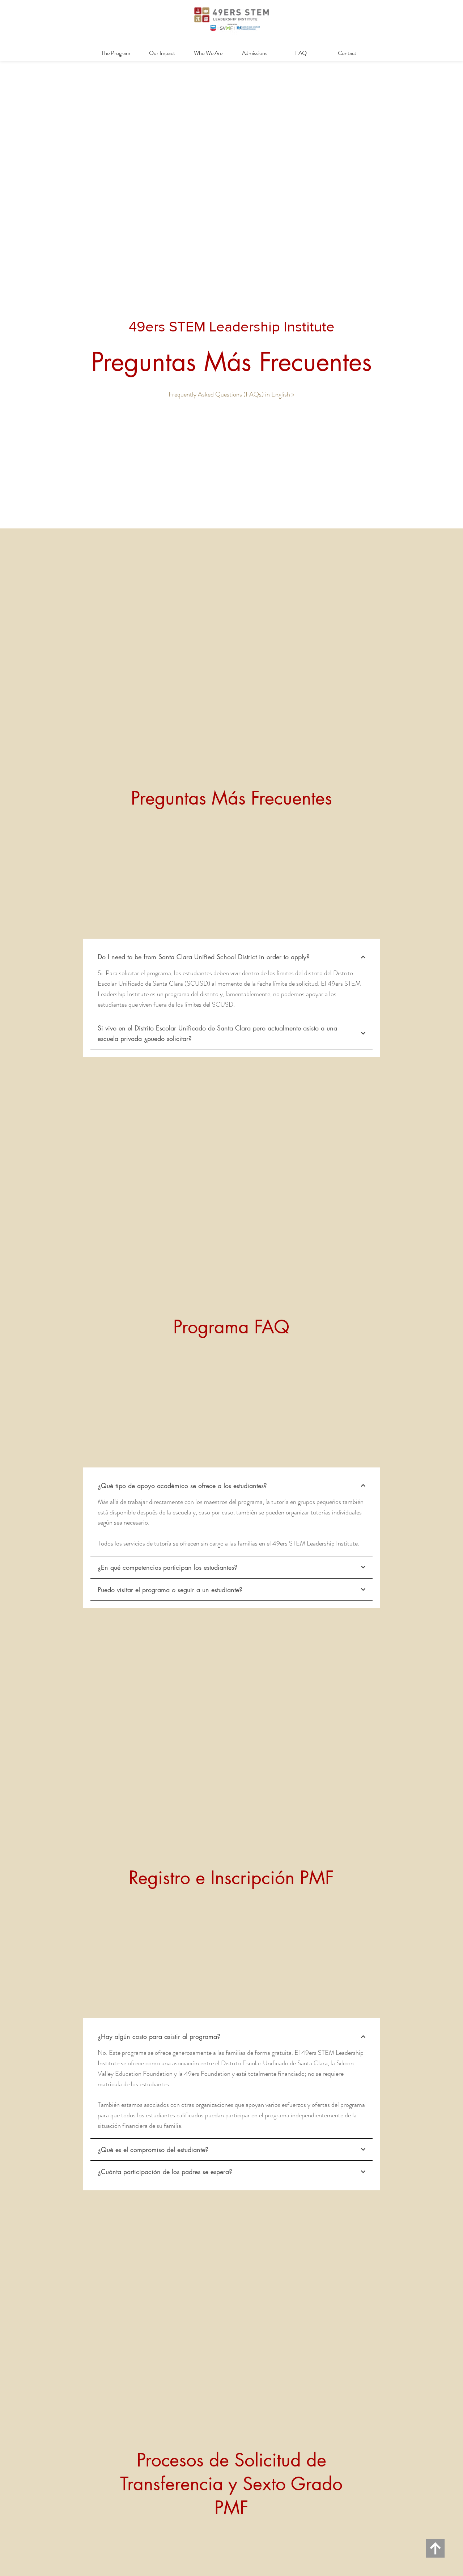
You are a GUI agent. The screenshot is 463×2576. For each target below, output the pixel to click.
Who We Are (208, 53)
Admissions (255, 53)
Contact (347, 53)
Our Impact (162, 53)
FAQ (301, 53)
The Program (116, 53)
